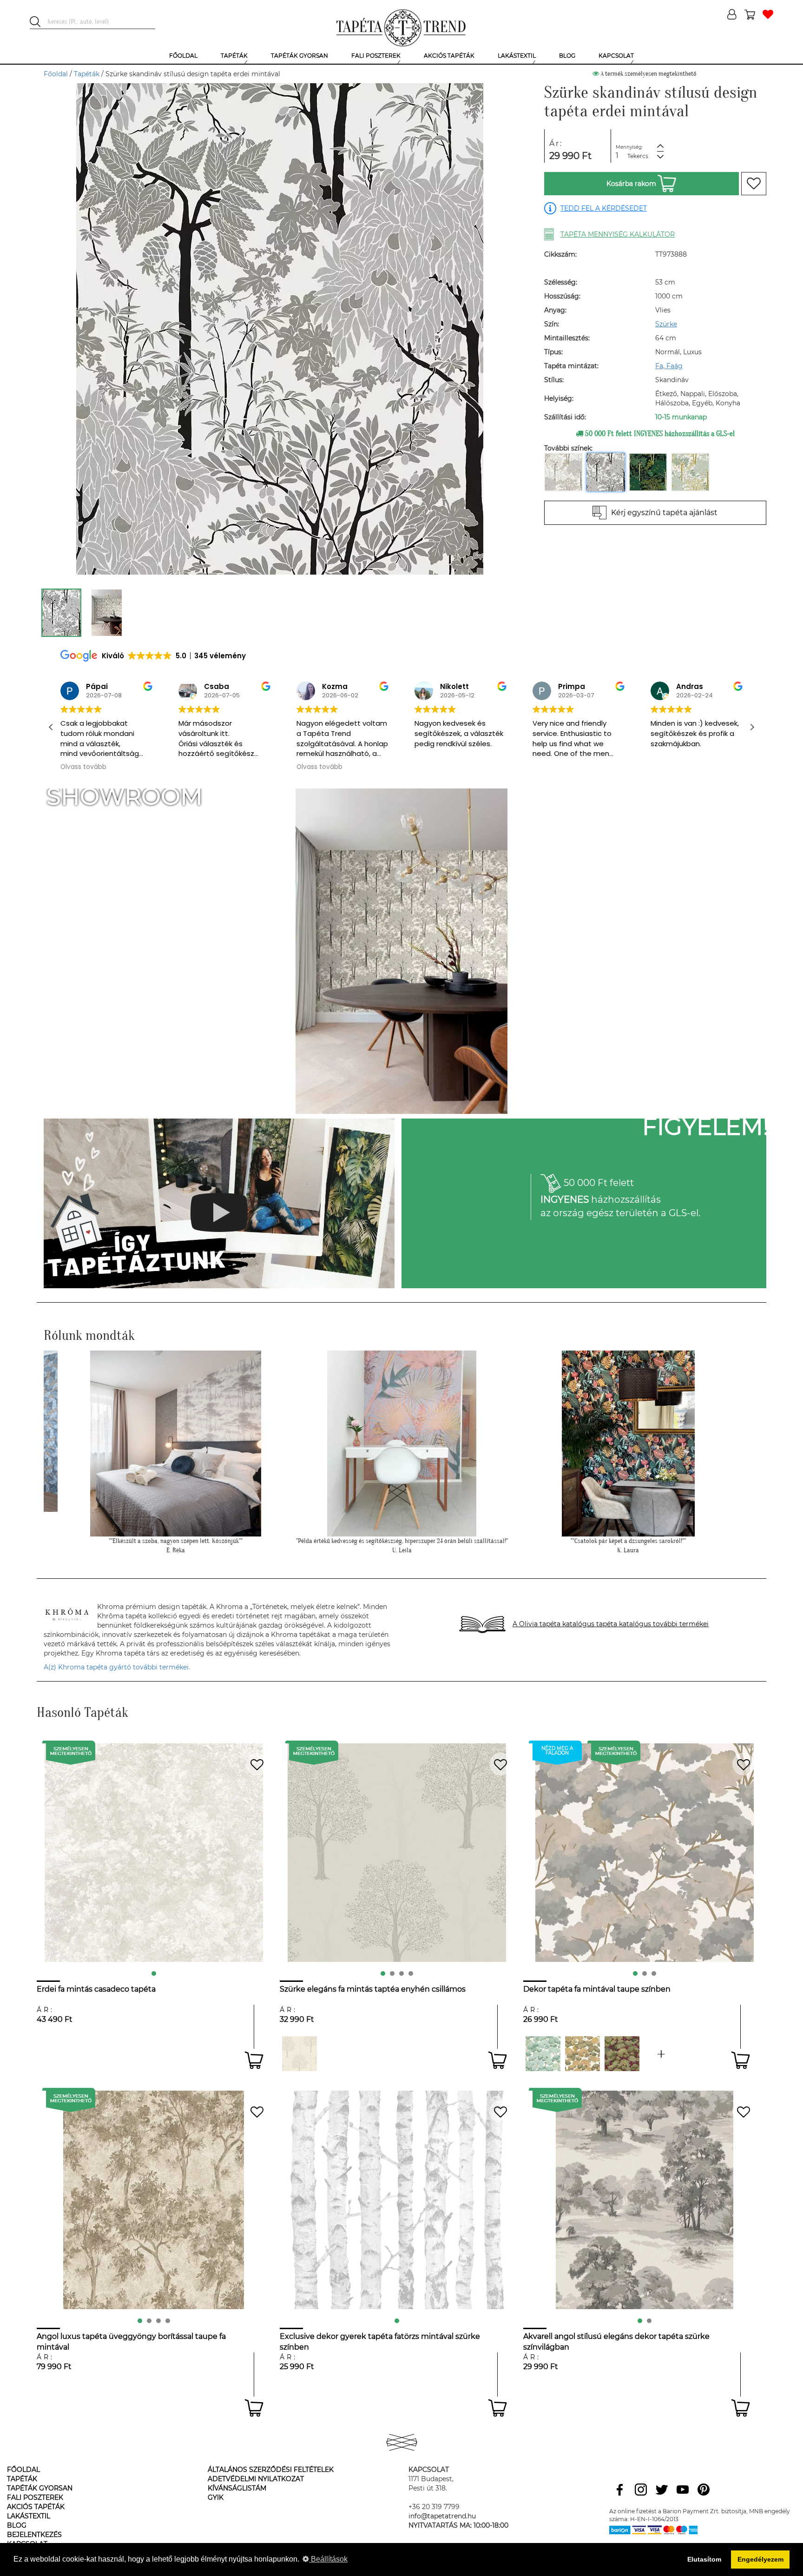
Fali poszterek (35, 2497)
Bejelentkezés (34, 2535)
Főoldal (56, 74)
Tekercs (638, 156)
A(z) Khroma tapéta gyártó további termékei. (117, 1667)
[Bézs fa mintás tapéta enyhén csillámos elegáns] (299, 2054)
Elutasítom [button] (704, 2559)
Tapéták (87, 74)
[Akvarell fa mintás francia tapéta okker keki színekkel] (583, 2054)
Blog (17, 2525)
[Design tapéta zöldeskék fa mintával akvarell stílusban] (543, 2054)
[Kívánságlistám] (768, 15)
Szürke (666, 324)
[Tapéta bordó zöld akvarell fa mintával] (622, 2054)
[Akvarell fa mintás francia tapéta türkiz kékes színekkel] (661, 2054)
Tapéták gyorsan (40, 2488)
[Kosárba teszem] (254, 2060)
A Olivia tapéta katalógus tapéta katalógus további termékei (611, 1624)
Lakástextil (29, 2516)
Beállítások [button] (328, 2559)
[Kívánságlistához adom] (754, 184)
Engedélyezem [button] (760, 2559)
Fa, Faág (669, 366)
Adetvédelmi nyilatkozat (256, 2479)
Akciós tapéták (36, 2507)
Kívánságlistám (237, 2488)
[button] (752, 727)
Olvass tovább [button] (201, 767)
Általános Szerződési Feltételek (271, 2470)
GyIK (216, 2497)
